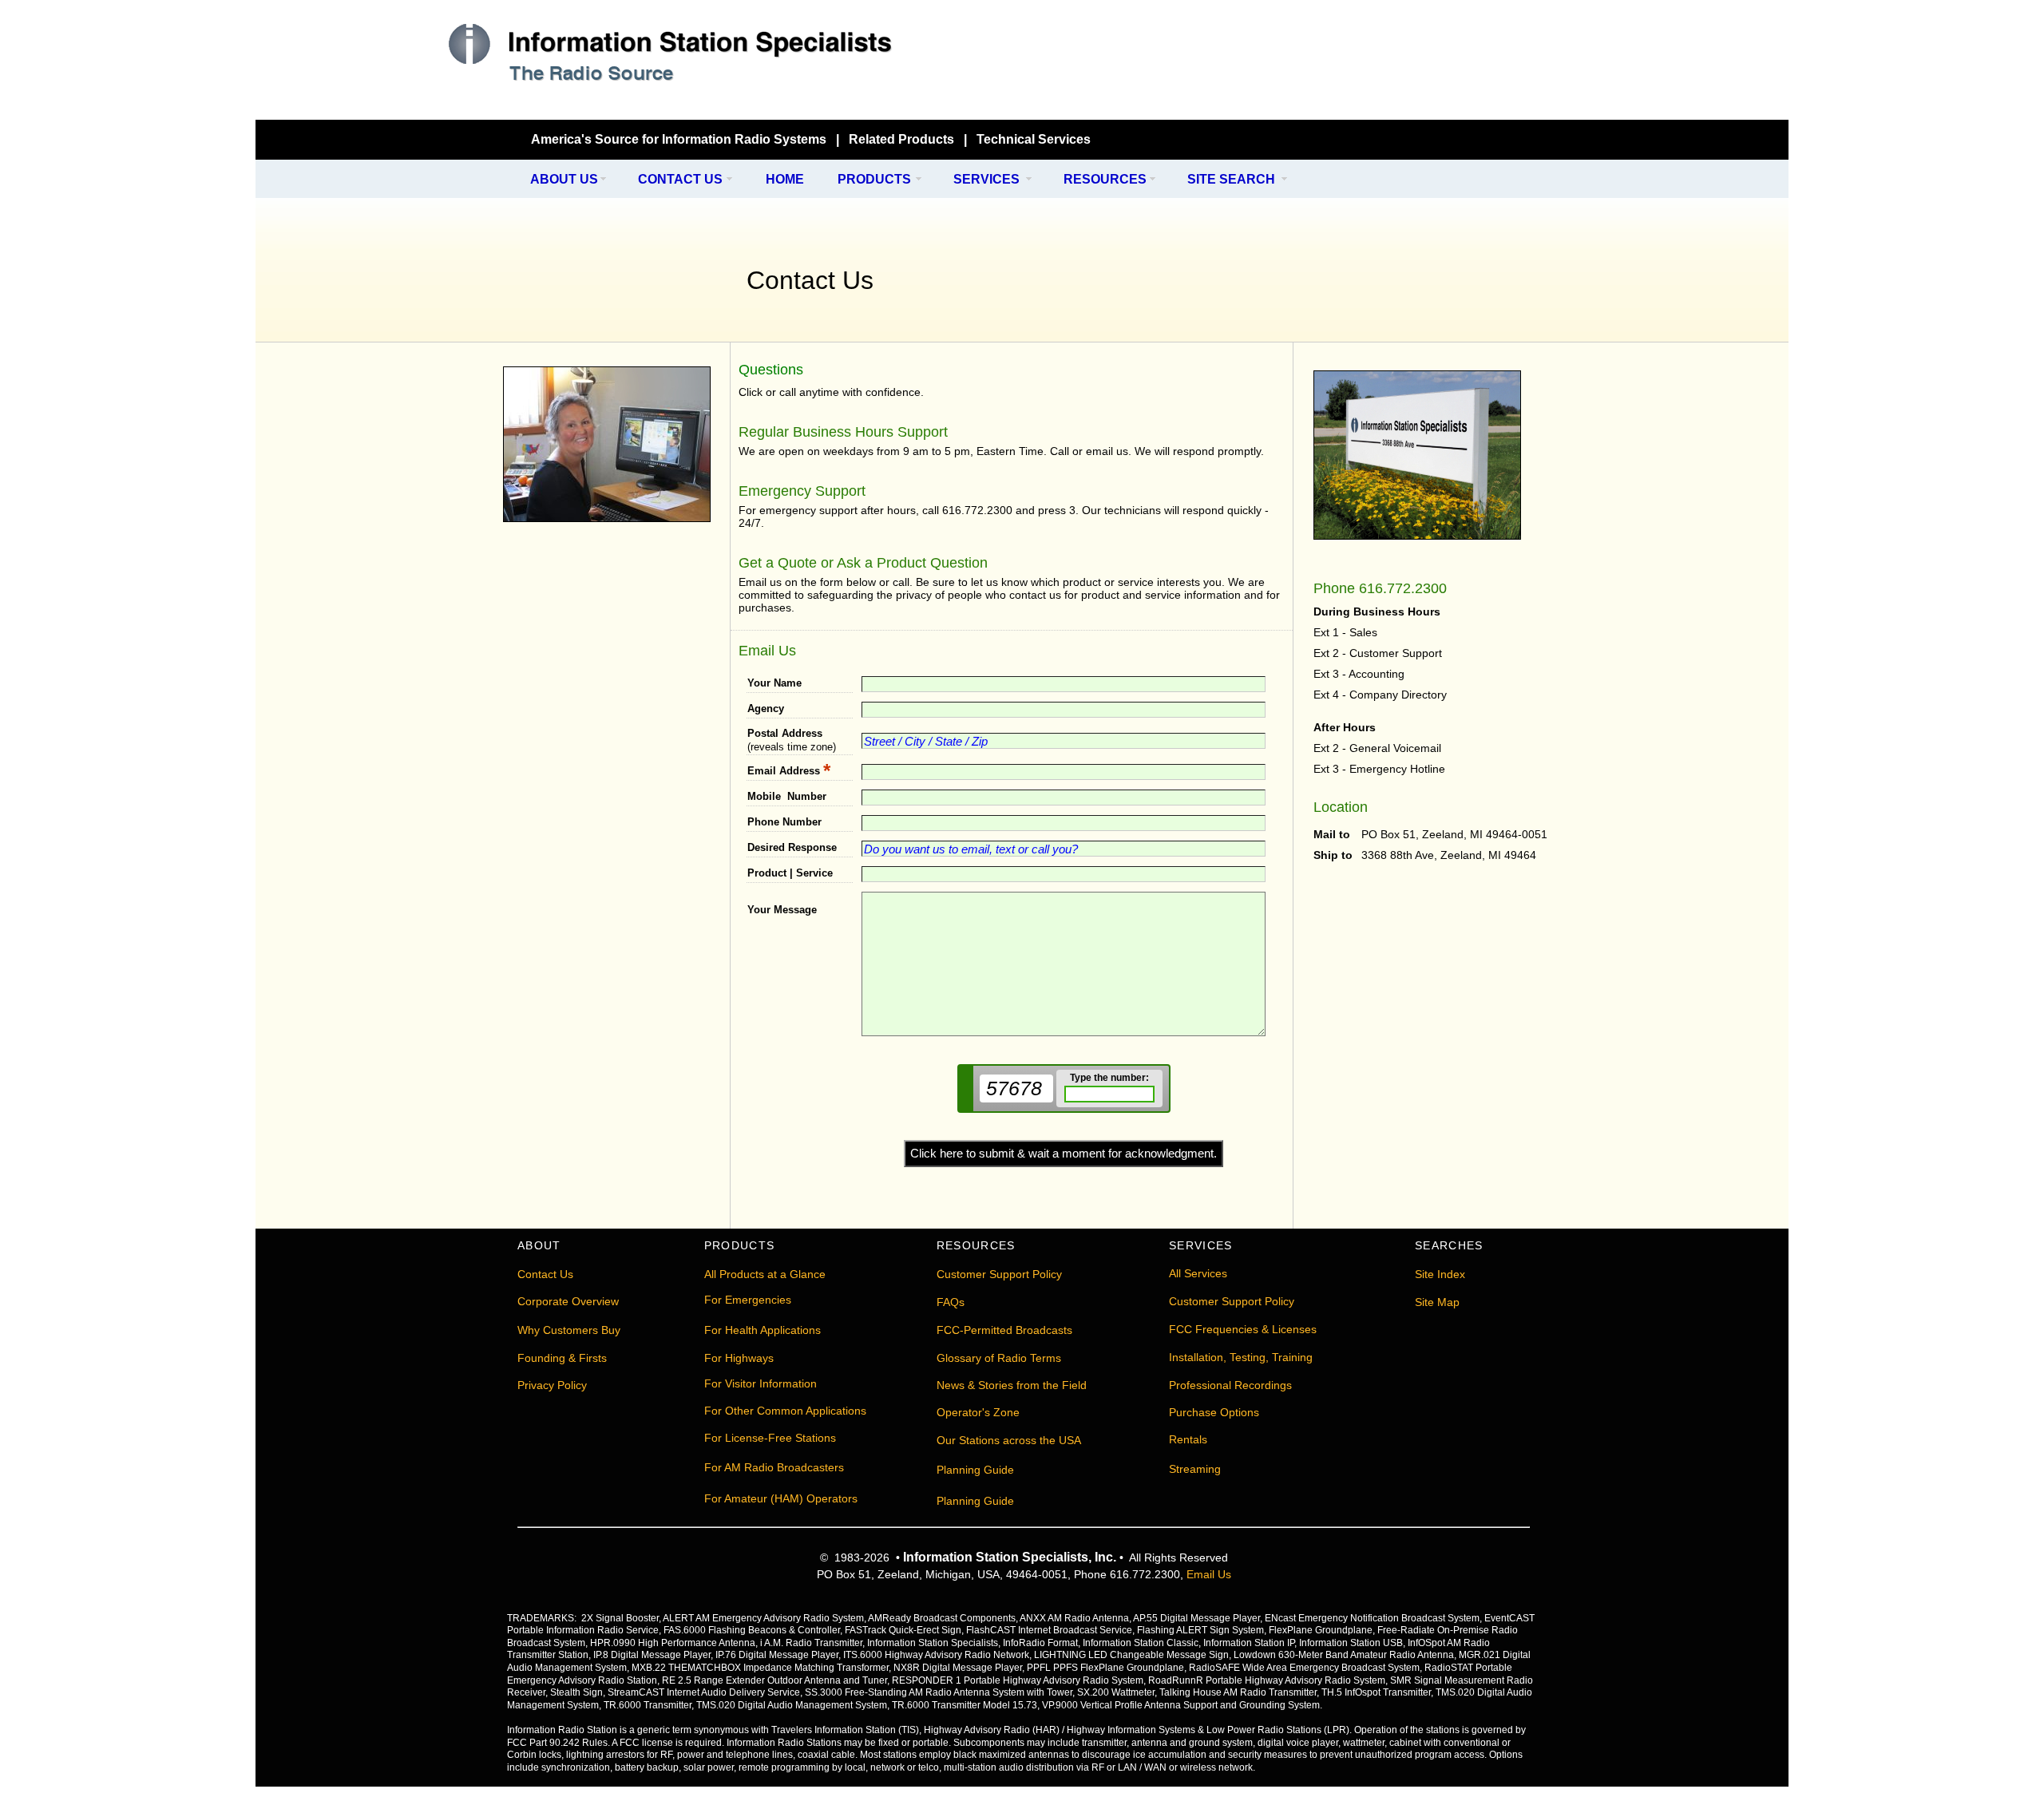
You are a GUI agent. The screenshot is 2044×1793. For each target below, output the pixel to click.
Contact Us (545, 1274)
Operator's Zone (978, 1412)
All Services (1198, 1273)
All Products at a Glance (765, 1274)
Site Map (1437, 1302)
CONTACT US (680, 179)
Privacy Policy (552, 1385)
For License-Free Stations (770, 1438)
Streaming (1195, 1469)
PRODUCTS (874, 179)
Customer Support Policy (999, 1274)
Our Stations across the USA (1009, 1440)
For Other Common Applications (785, 1411)
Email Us (1209, 1574)
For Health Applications (763, 1330)
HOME (785, 179)
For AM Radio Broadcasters (774, 1467)
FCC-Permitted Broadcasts (1004, 1330)
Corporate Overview (568, 1301)
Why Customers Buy (569, 1330)
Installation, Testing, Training (1241, 1357)
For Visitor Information (761, 1383)
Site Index (1440, 1274)
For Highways (739, 1358)
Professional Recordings (1230, 1385)
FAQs (951, 1302)
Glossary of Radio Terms (999, 1358)
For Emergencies (748, 1300)
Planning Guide (975, 1470)
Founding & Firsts (562, 1358)
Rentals (1188, 1439)
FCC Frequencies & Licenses (1243, 1329)
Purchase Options (1214, 1412)
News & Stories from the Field (1012, 1385)
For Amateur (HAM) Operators (781, 1498)
